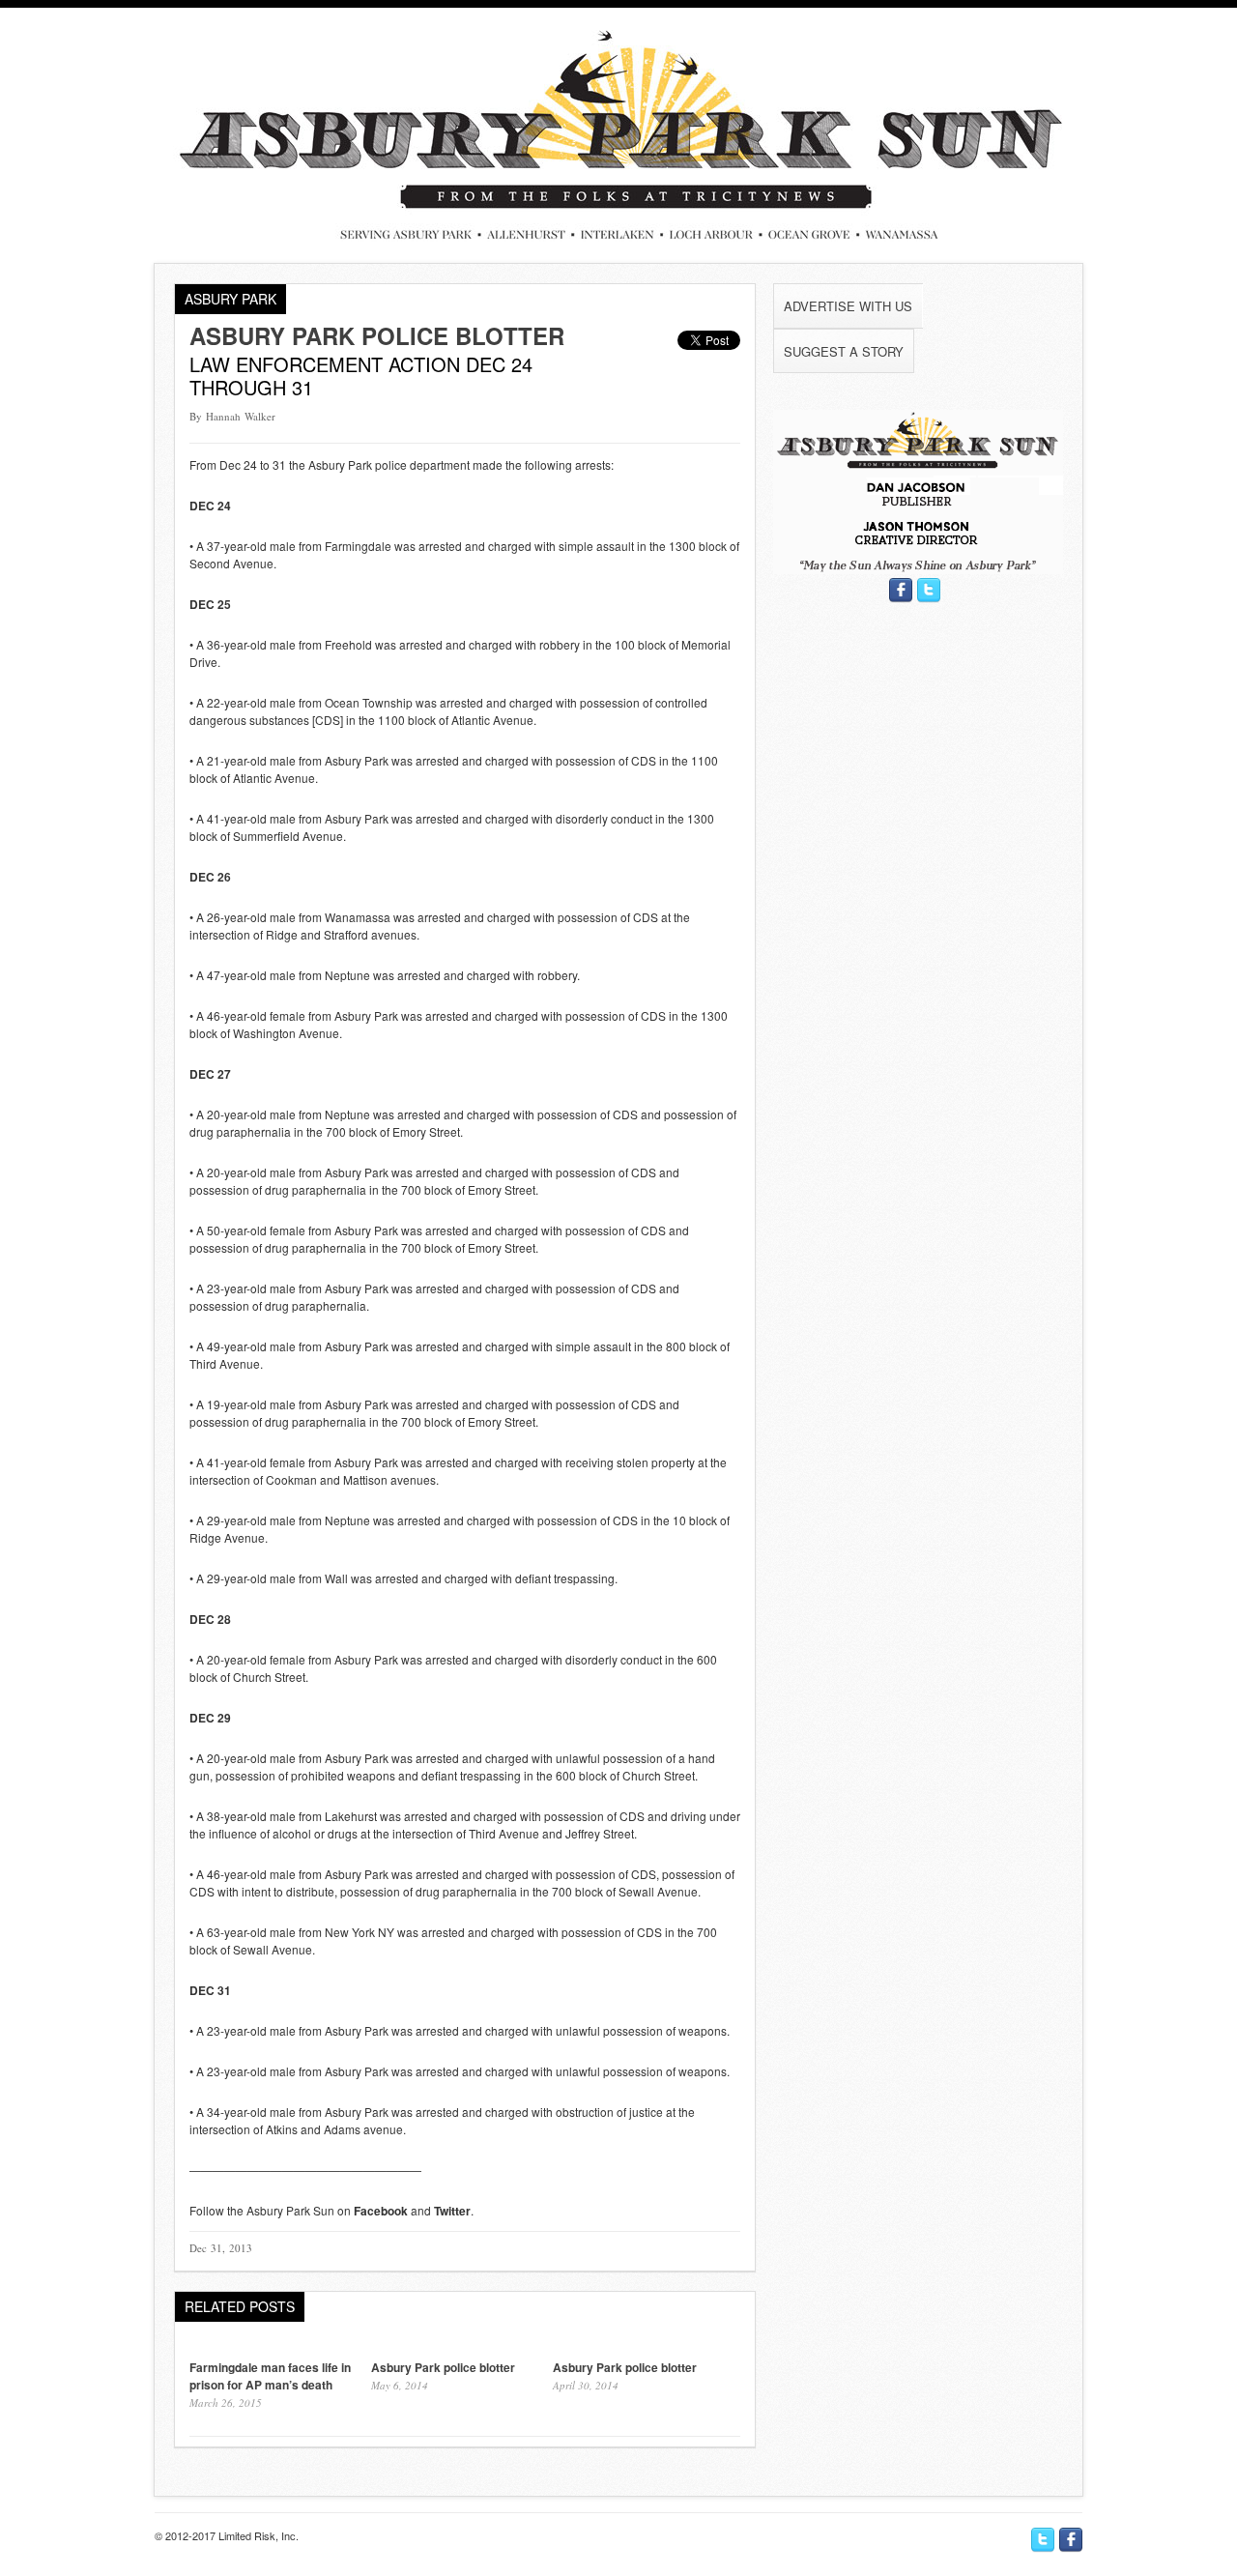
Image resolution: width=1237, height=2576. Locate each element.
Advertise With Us (848, 306)
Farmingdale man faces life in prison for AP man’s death (270, 2376)
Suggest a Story (844, 351)
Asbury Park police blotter (377, 335)
